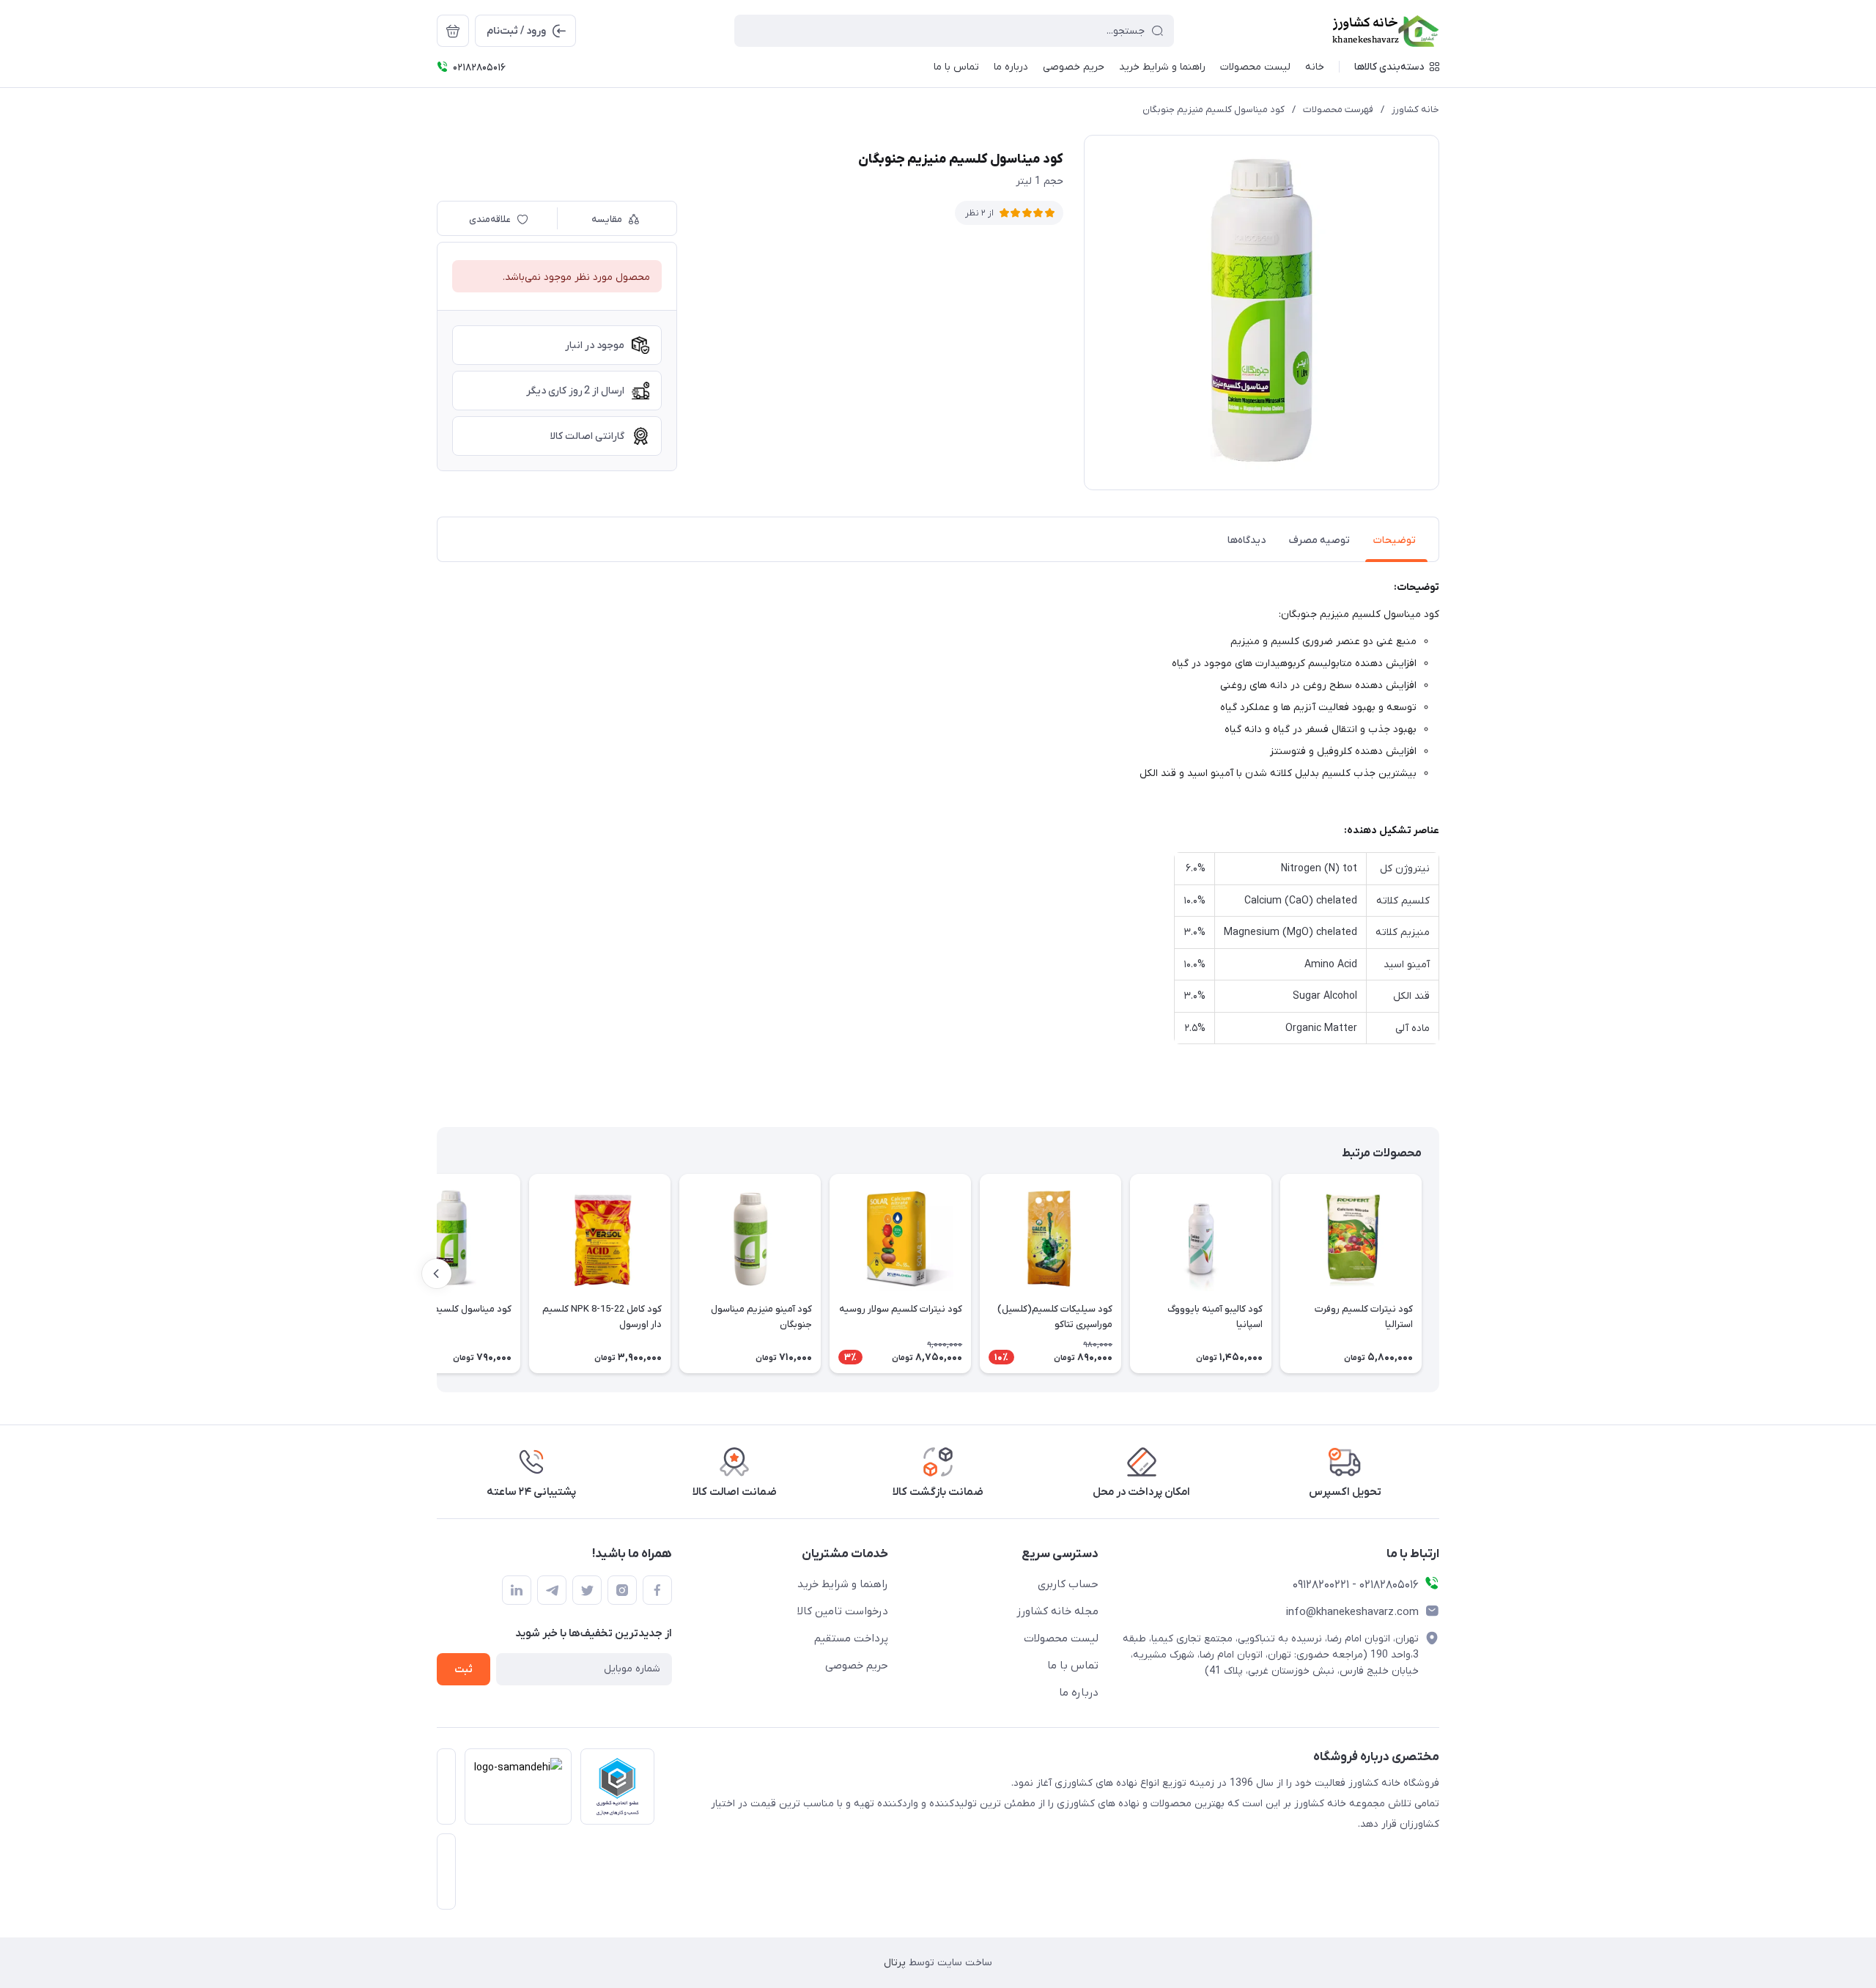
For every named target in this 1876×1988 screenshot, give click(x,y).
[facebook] (657, 1590)
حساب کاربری (1068, 1584)
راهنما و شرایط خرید (843, 1584)
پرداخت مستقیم (851, 1638)
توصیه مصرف (1319, 540)
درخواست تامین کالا (843, 1611)
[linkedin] (517, 1590)
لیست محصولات (1061, 1638)
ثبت (464, 1670)
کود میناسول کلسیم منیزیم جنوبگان (1214, 110)
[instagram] (622, 1590)
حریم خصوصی (857, 1666)
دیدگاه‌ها (1247, 540)
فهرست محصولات (1338, 110)
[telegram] (552, 1590)
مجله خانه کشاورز (1057, 1611)
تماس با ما (1073, 1666)
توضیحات (1395, 540)
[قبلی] (1439, 1274)
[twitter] (587, 1590)
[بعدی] (437, 1274)
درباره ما (1079, 1693)
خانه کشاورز (1415, 110)
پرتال (895, 1963)
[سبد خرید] (453, 31)
